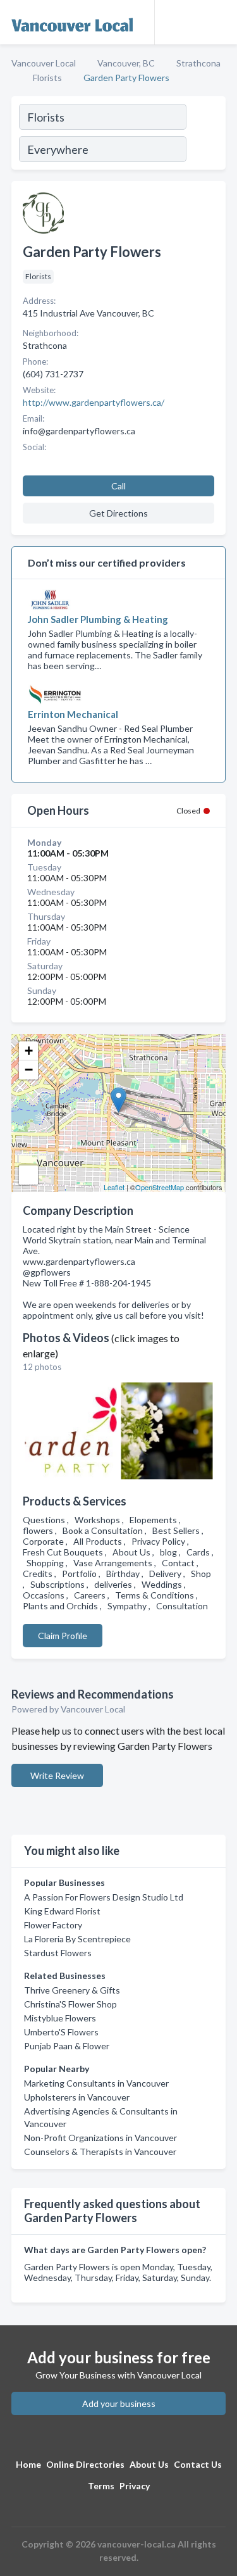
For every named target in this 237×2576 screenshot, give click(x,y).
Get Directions (118, 513)
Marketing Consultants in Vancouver (96, 2083)
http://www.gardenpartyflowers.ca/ (94, 402)
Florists (47, 78)
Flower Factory (53, 1925)
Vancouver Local (44, 63)
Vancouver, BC (126, 63)
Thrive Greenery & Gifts (72, 1990)
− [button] (29, 1070)
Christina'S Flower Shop (70, 2004)
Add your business (119, 2403)
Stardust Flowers (58, 1953)
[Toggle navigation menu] (220, 22)
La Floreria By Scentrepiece (77, 1939)
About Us (149, 2464)
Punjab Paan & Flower (67, 2046)
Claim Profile (63, 1636)
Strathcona (198, 63)
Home (28, 2464)
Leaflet (114, 1187)
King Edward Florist (62, 1911)
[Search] (205, 135)
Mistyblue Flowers (60, 2018)
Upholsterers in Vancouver (77, 2097)
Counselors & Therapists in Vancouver (100, 2152)
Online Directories (85, 2464)
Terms (101, 2486)
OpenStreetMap (160, 1187)
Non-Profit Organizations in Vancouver (100, 2138)
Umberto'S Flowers (61, 2032)
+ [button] (29, 1051)
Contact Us (198, 2464)
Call (118, 486)
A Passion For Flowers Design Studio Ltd (104, 1897)
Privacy (135, 2486)
